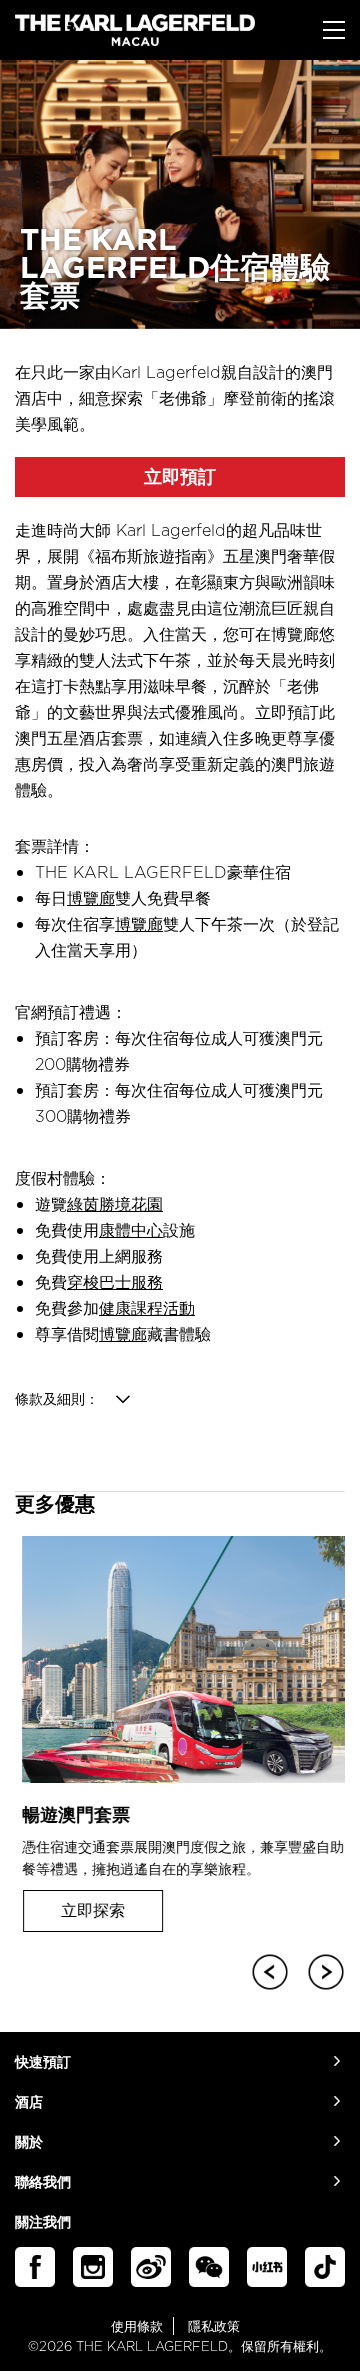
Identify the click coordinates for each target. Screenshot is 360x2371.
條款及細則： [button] (57, 1399)
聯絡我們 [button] (43, 2182)
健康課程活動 (147, 1308)
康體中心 (131, 1230)
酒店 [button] (29, 2102)
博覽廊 (91, 898)
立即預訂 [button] (180, 476)
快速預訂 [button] (43, 2062)
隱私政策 (214, 2326)
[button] (266, 1968)
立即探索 (86, 1910)
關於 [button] (29, 2142)
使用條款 (137, 2326)
